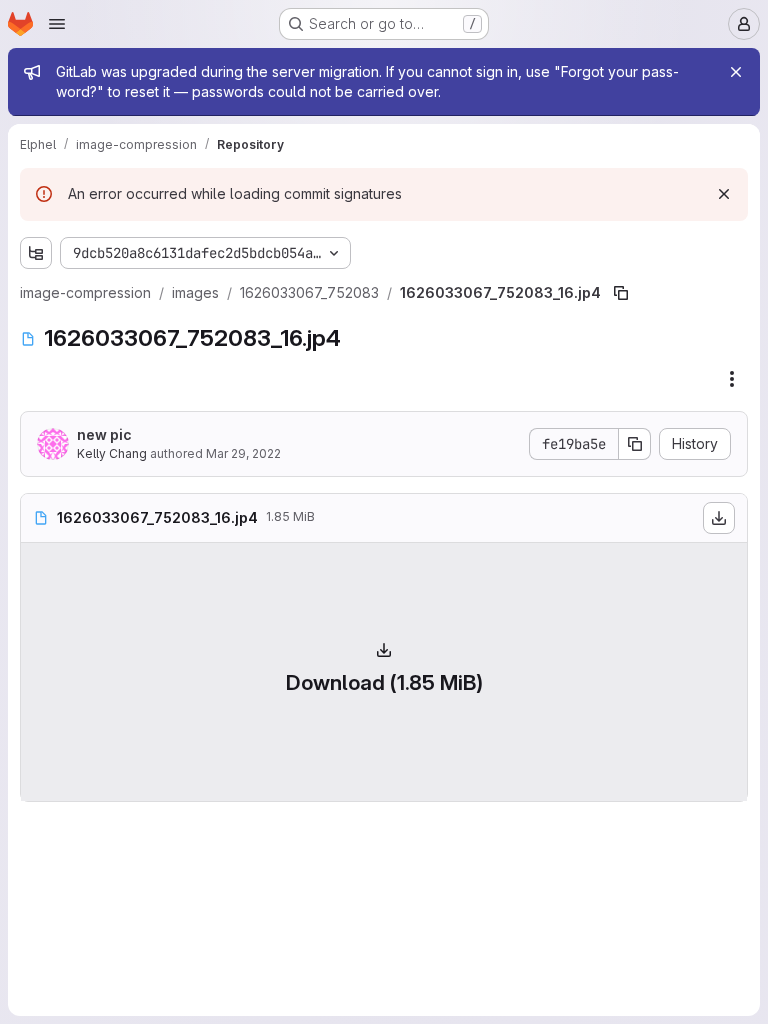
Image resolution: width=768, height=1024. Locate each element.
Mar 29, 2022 (243, 453)
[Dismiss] (724, 194)
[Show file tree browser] (36, 253)
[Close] (736, 72)
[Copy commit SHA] (635, 444)
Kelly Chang (112, 453)
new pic (104, 434)
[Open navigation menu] (57, 24)
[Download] (719, 518)
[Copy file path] (621, 293)
